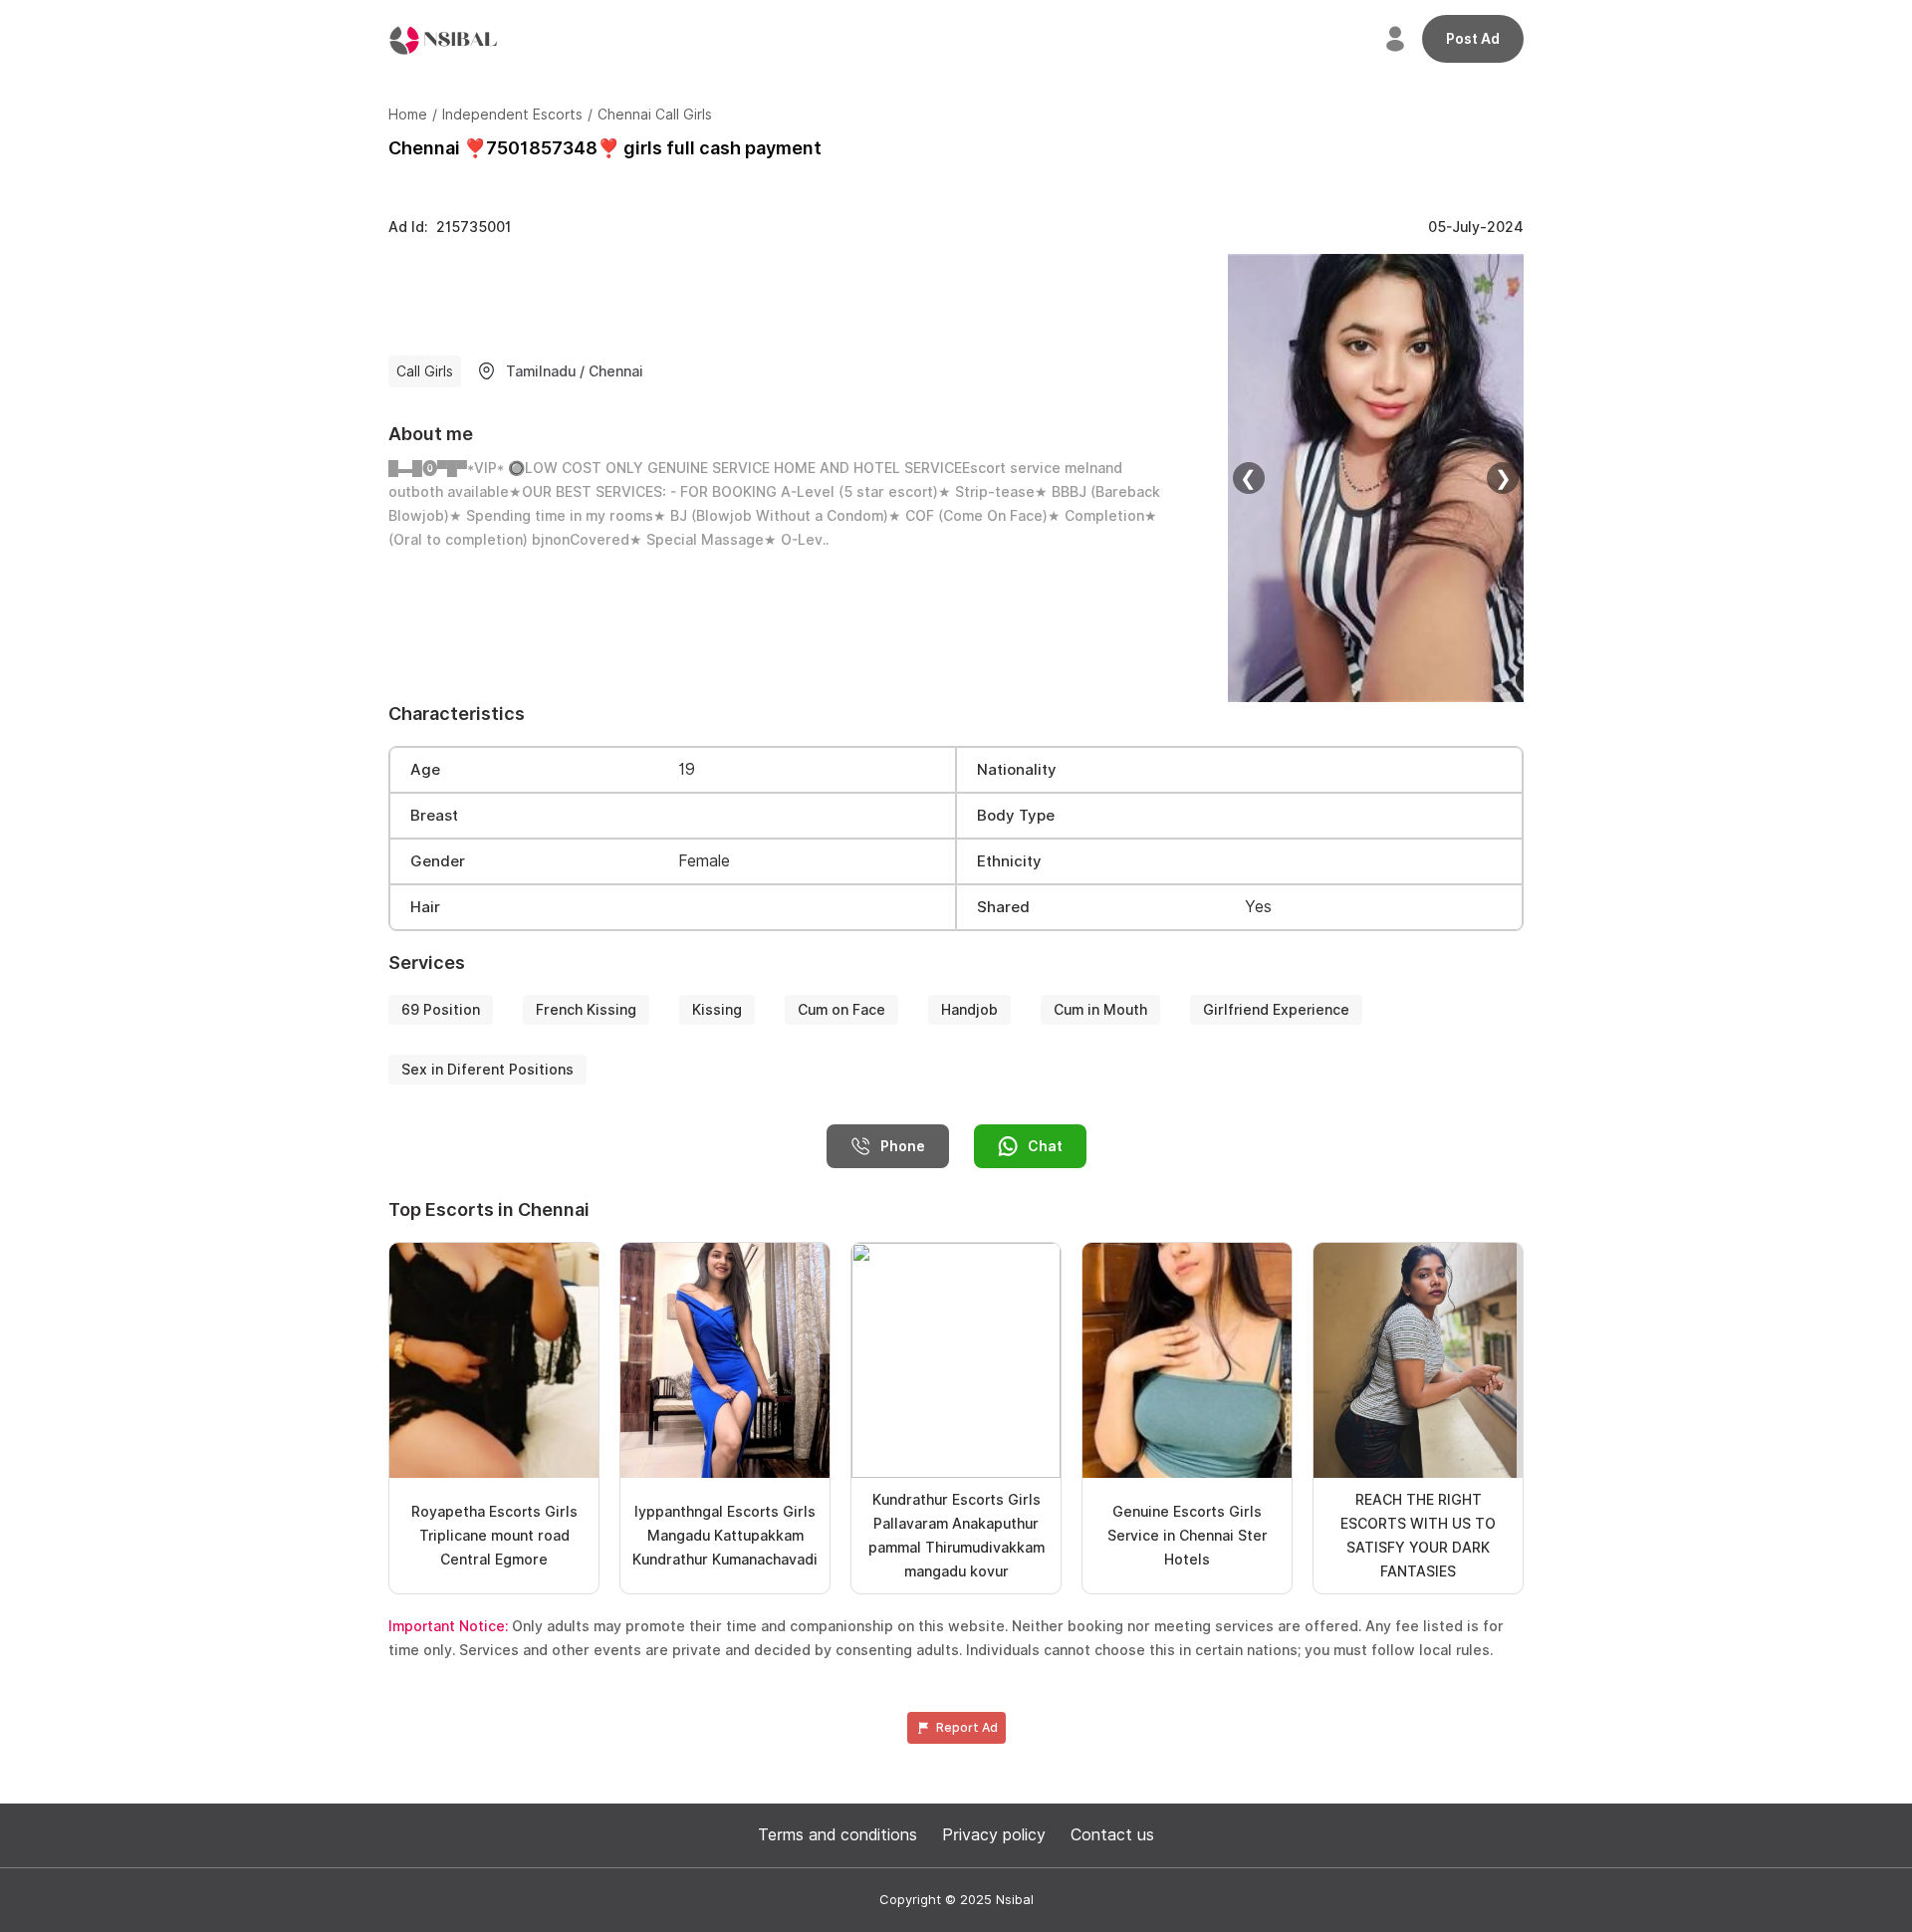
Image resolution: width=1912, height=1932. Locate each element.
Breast (434, 816)
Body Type (1016, 816)
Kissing (717, 1010)
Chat (1045, 1146)
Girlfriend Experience (1276, 1010)
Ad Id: (450, 227)
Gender (438, 861)
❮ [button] (1248, 478)
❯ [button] (1503, 478)
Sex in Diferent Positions (487, 1070)
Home (408, 115)
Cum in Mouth (1100, 1010)
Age (425, 770)
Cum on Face (841, 1010)
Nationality (1017, 770)
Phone (903, 1146)
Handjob (969, 1010)
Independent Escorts (512, 115)
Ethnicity (1009, 861)
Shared (1003, 907)
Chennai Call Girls (655, 115)
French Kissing (586, 1010)
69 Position (441, 1010)
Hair (425, 907)
